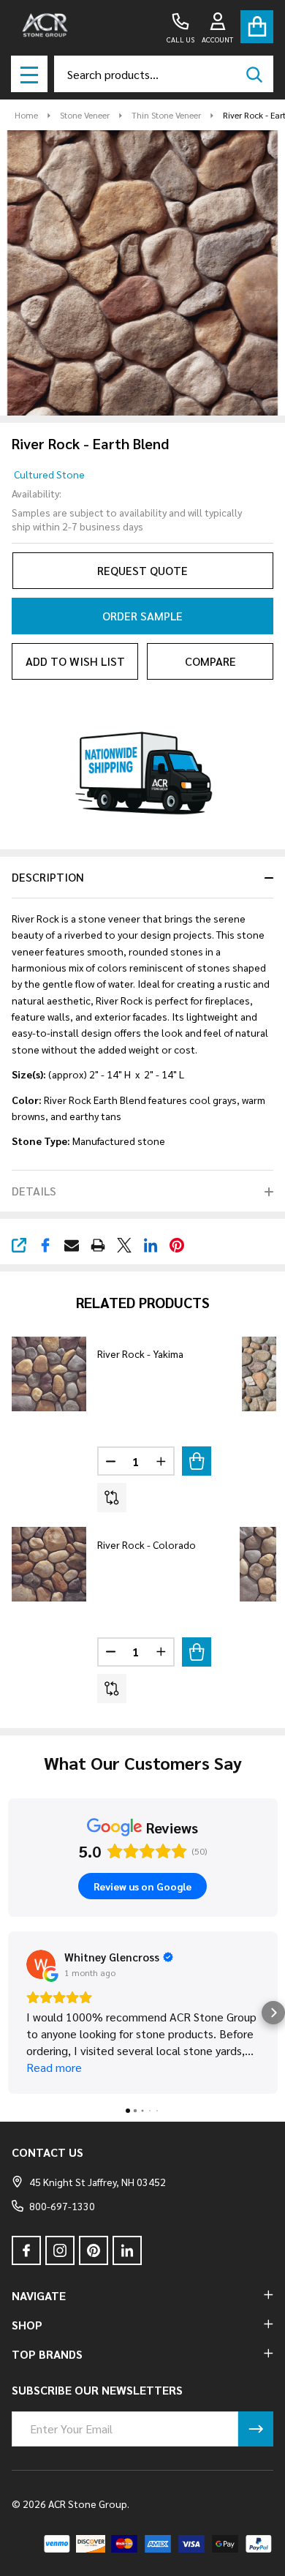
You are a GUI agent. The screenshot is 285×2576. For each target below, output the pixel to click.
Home (26, 115)
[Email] (72, 1245)
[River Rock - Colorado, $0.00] (49, 1564)
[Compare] (112, 1498)
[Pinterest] (177, 1245)
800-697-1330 (62, 2206)
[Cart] (257, 27)
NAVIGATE (39, 2295)
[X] (124, 1245)
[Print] (98, 1245)
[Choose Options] (197, 1461)
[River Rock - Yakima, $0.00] (49, 1374)
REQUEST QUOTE (142, 570)
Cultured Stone (49, 474)
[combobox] (164, 74)
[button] (12, 2013)
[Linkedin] (151, 1245)
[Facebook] (45, 1245)
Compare (210, 661)
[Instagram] (60, 2250)
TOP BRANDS (47, 2354)
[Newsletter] (256, 2429)
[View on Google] (41, 1964)
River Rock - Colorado (147, 1544)
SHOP (27, 2325)
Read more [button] (54, 2067)
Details (34, 1191)
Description (48, 877)
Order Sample (142, 616)
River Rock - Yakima (140, 1353)
